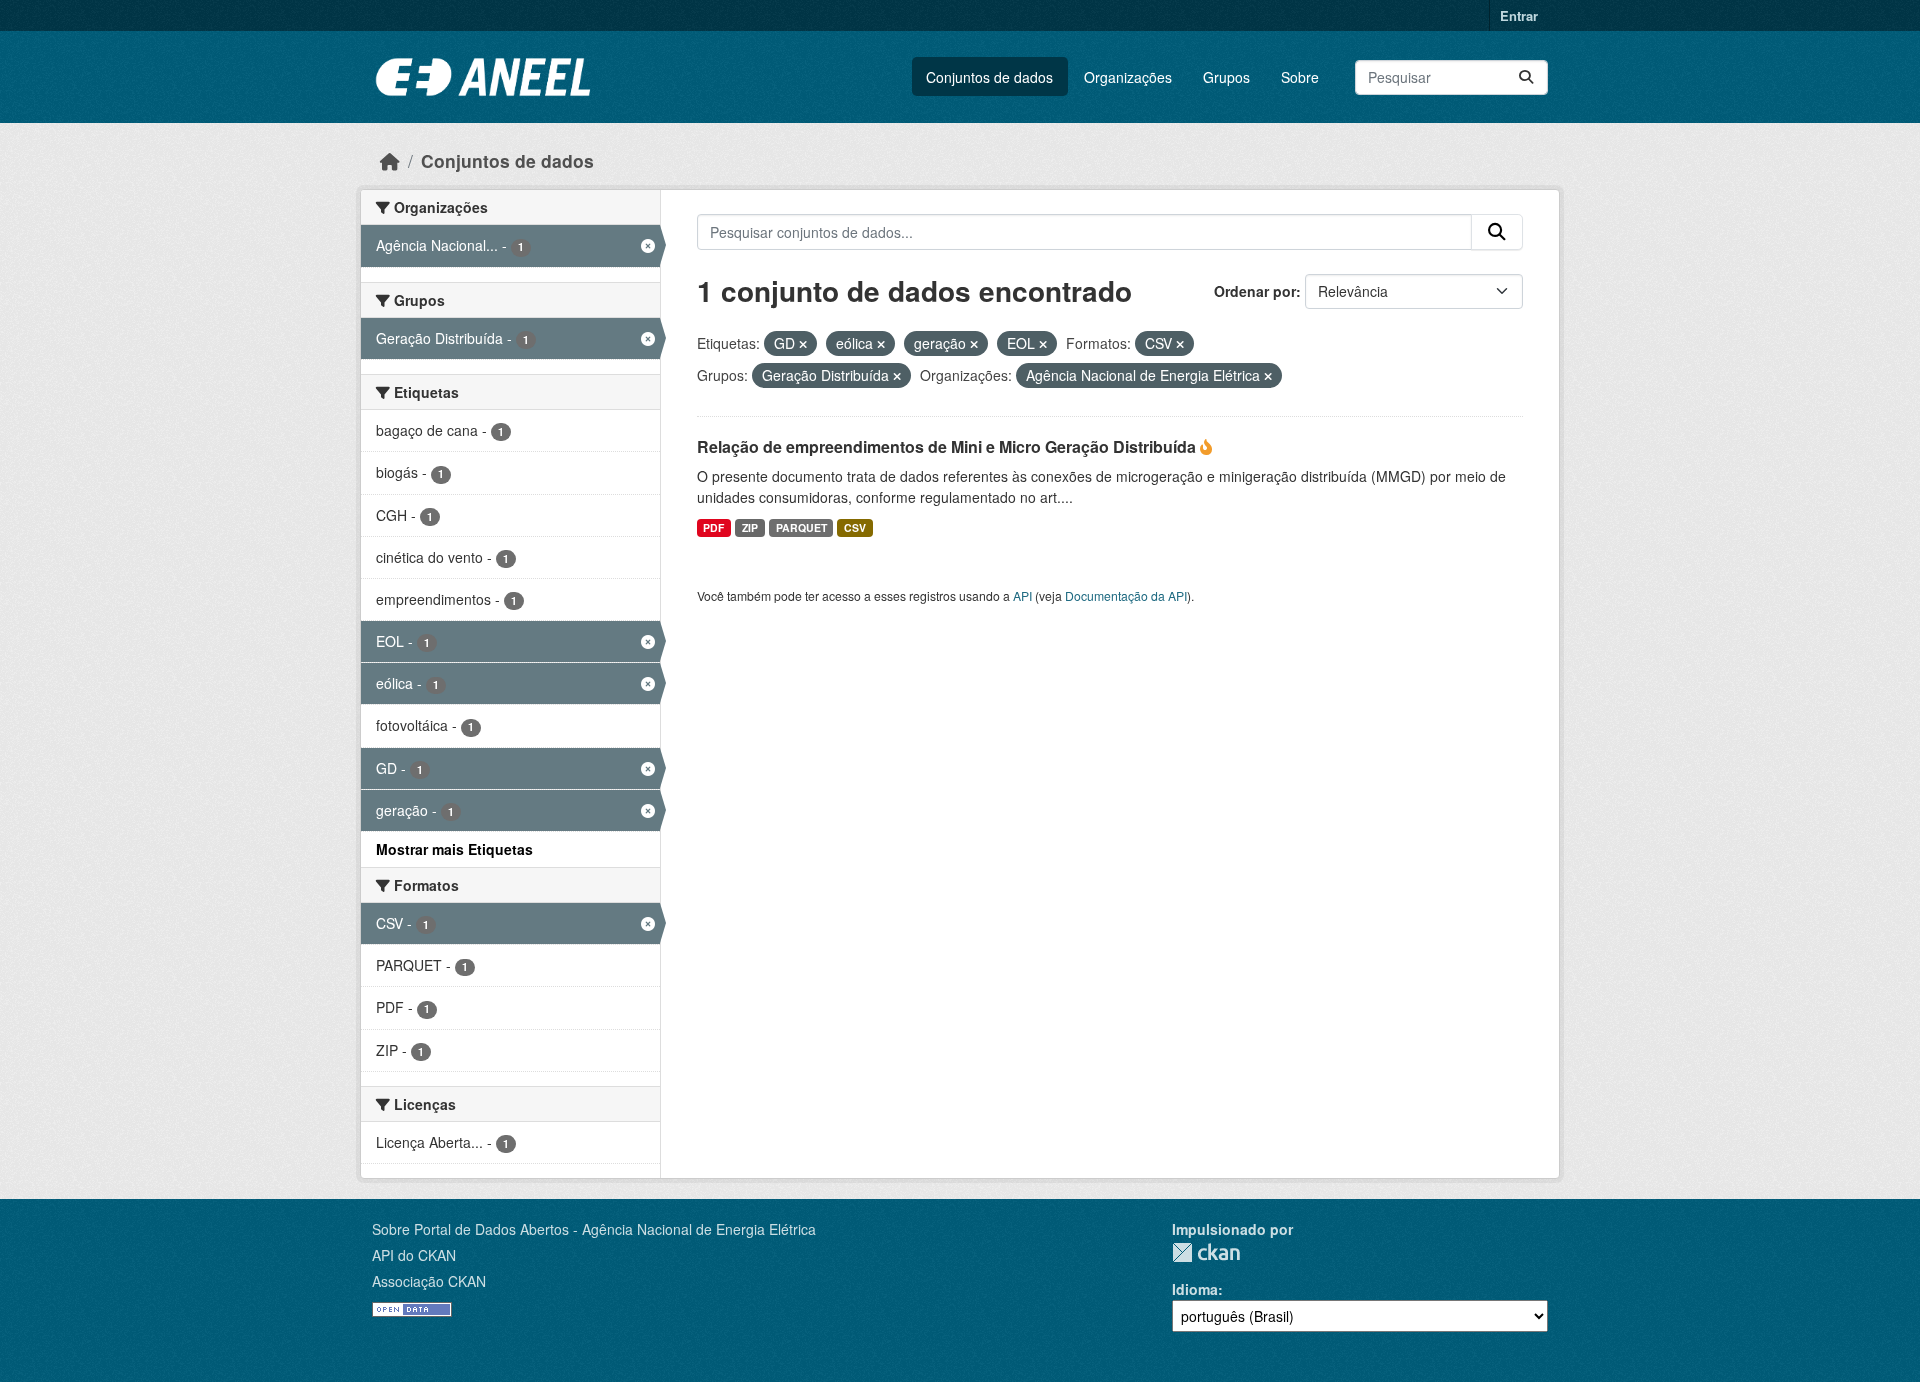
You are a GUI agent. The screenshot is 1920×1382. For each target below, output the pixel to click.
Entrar (1519, 15)
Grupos (1226, 77)
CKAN (1206, 1252)
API (1022, 595)
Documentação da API (1126, 595)
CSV (855, 527)
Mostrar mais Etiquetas (454, 849)
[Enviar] (1526, 77)
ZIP (750, 527)
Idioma (1195, 1289)
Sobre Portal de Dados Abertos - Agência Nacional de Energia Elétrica (594, 1229)
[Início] (390, 160)
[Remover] (803, 344)
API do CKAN (414, 1255)
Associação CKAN (429, 1281)
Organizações (1128, 77)
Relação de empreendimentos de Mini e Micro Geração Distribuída (948, 446)
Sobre (1300, 77)
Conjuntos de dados (989, 77)
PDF (713, 527)
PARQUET (801, 527)
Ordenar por (1255, 291)
